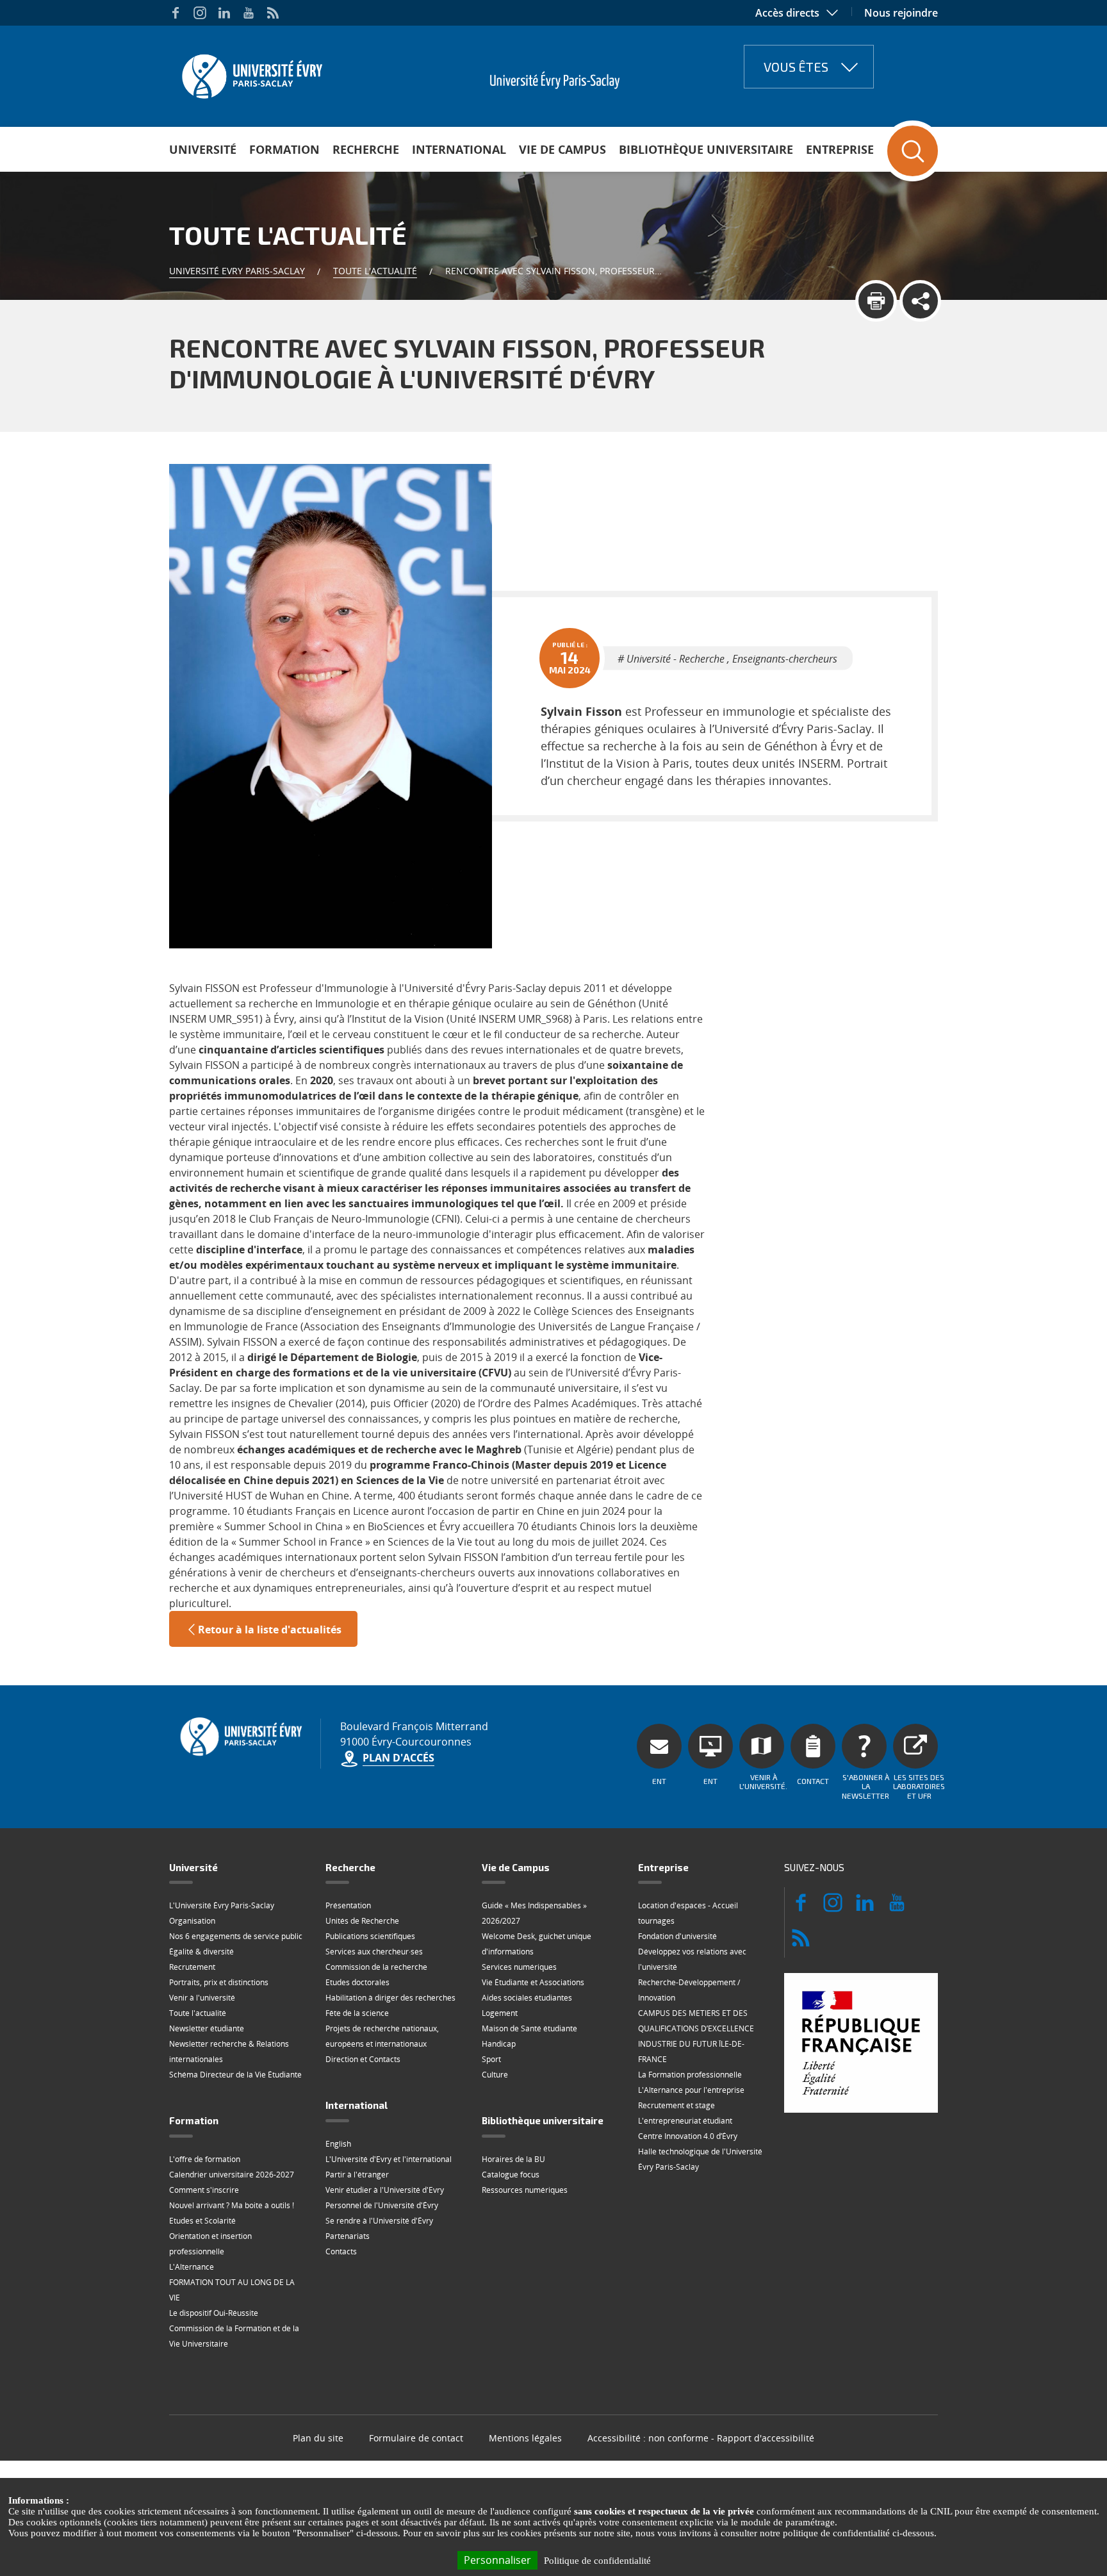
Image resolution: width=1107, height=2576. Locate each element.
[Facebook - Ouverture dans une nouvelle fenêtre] (176, 13)
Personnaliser (497, 2560)
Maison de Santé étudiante (529, 2028)
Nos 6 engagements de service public (236, 1936)
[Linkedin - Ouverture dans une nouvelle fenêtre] (224, 13)
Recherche (366, 149)
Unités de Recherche (362, 1921)
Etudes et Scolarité (202, 2221)
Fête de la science (357, 2013)
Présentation (348, 1905)
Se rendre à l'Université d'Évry (379, 2221)
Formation (284, 149)
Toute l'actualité (375, 271)
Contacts (341, 2251)
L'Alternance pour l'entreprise (691, 2090)
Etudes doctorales (357, 1982)
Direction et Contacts (363, 2059)
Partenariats (348, 2236)
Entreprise (840, 149)
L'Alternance (192, 2267)
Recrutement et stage (676, 2105)
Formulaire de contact (416, 2438)
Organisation (192, 1921)
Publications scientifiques (370, 1936)
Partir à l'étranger (357, 2175)
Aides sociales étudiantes (527, 1998)
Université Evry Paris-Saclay (237, 271)
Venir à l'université (202, 1998)
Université (203, 149)
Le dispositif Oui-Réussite (214, 2313)
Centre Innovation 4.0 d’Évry (688, 2136)
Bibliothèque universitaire (706, 149)
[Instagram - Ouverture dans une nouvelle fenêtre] (200, 13)
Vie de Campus (562, 149)
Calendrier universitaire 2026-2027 (232, 2175)
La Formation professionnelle (690, 2075)
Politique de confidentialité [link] (597, 2561)
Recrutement (192, 1967)
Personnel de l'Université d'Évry (382, 2205)
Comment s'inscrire (204, 2190)
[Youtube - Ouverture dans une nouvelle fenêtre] (249, 13)
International (459, 149)
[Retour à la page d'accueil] (251, 72)
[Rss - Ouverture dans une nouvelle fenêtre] (273, 13)
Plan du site (318, 2438)
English (338, 2144)
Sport (491, 2059)
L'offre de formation (205, 2159)
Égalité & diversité (201, 1952)
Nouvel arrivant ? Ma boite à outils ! (232, 2205)
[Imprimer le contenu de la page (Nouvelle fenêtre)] (876, 301)
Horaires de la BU (513, 2159)
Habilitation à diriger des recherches (390, 1998)
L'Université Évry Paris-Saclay (222, 1905)
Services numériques (519, 1967)
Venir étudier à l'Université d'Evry (385, 2190)
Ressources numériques (525, 2190)
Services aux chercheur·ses (374, 1952)
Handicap (499, 2044)
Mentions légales (525, 2438)
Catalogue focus (511, 2175)
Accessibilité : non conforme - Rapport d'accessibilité (701, 2438)
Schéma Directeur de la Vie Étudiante (235, 2075)
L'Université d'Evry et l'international (389, 2159)
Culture (495, 2075)
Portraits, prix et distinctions (219, 1982)
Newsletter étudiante (207, 2028)
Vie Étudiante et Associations (533, 1982)
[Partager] (920, 301)
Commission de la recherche (376, 1967)
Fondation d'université (677, 1936)
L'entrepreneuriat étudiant (685, 2121)
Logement (500, 2013)
